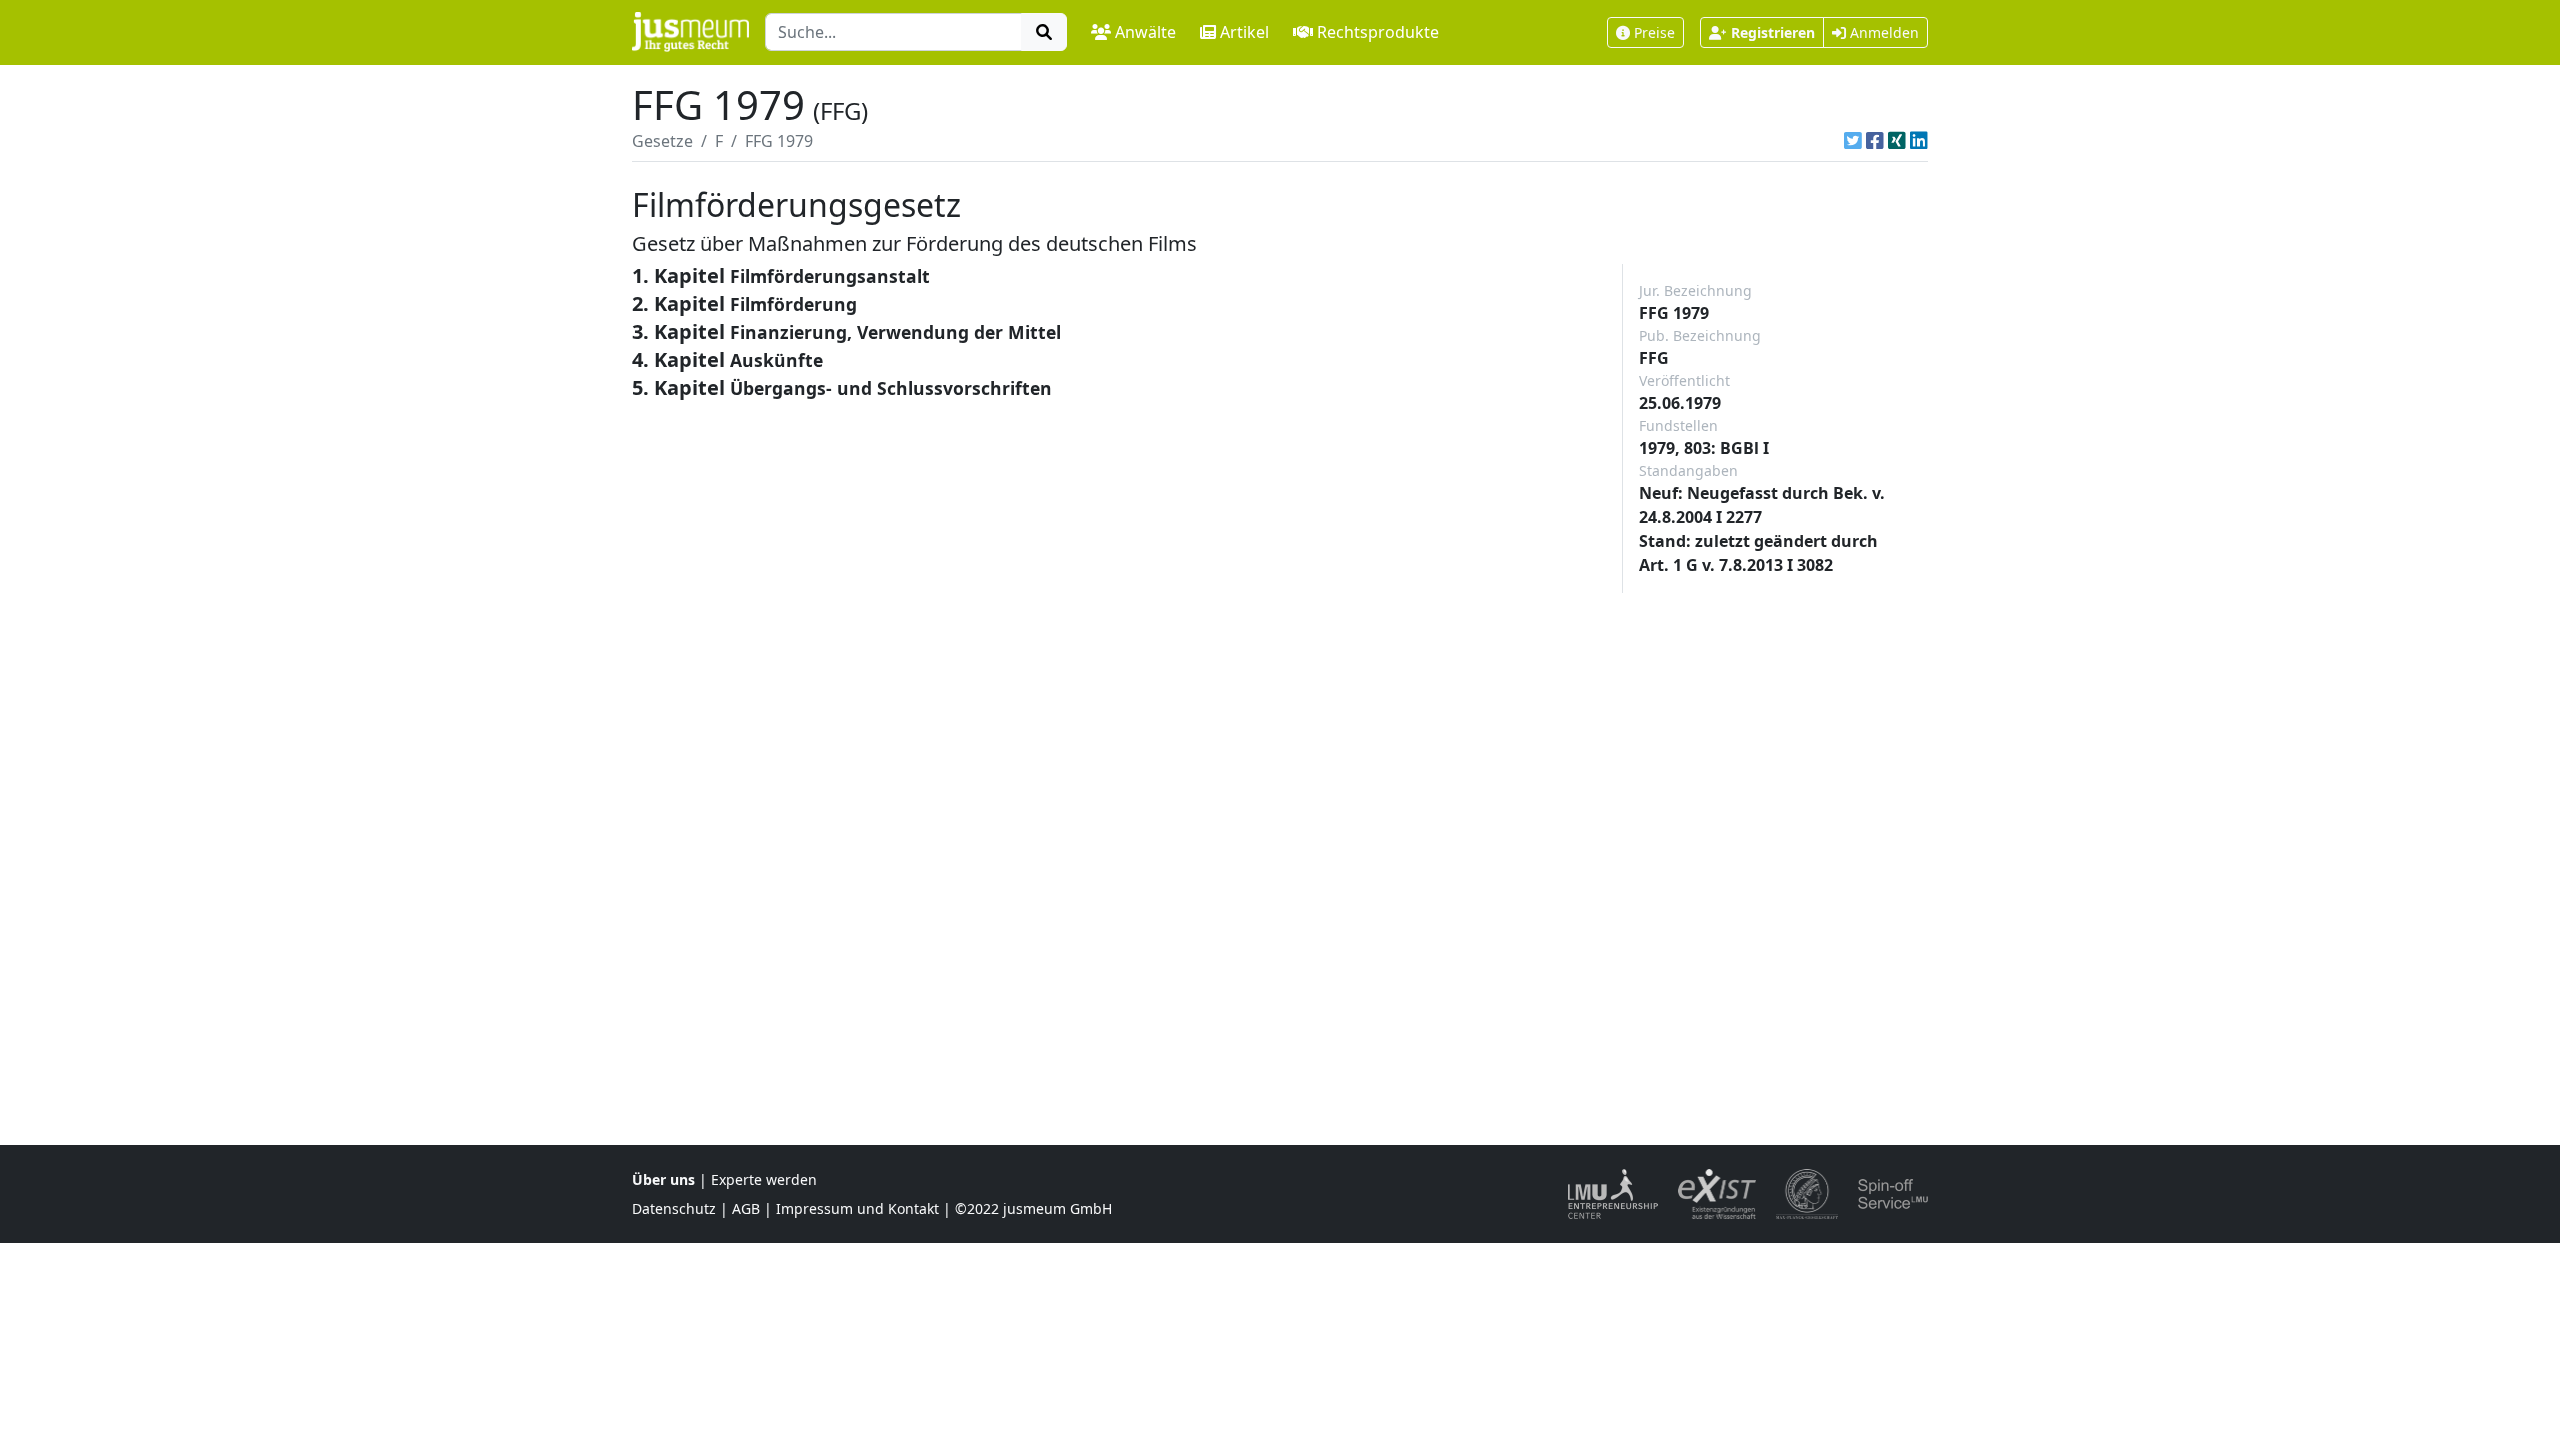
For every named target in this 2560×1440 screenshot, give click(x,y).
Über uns (663, 1179)
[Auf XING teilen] (1897, 141)
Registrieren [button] (1773, 32)
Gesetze (662, 141)
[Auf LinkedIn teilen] (1919, 141)
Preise (1654, 32)
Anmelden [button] (1882, 32)
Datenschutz (674, 1208)
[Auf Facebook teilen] (1875, 141)
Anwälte (1145, 32)
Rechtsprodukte (1378, 32)
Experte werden (764, 1179)
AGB (746, 1208)
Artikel (1244, 32)
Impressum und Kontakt (857, 1208)
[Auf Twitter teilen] (1853, 141)
